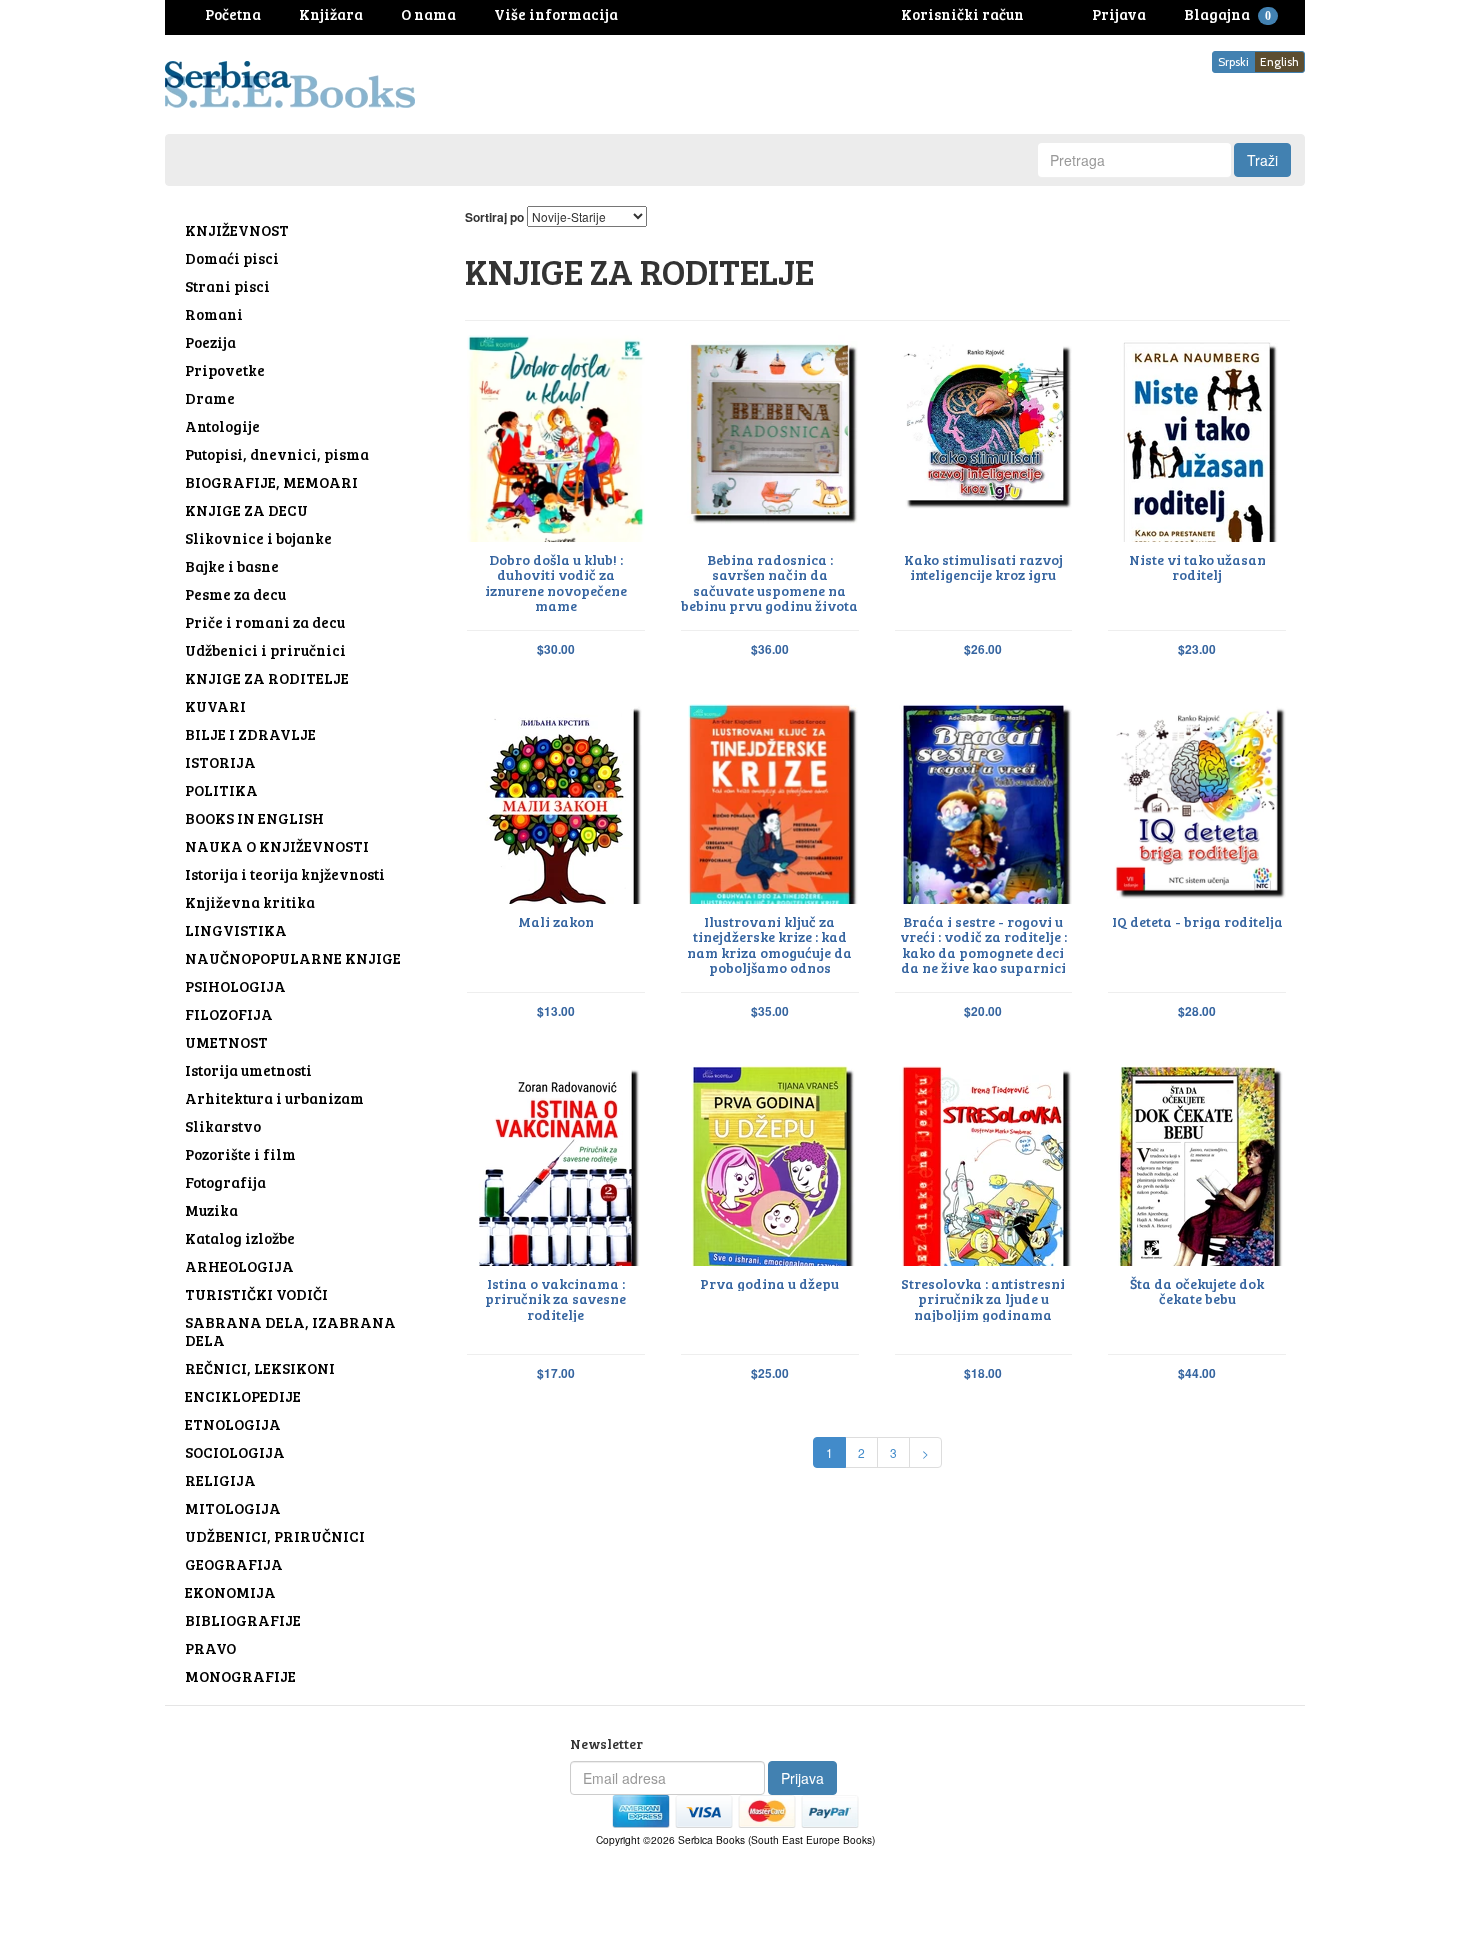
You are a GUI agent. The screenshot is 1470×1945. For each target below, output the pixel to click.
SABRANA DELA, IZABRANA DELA (290, 1331)
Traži (1262, 160)
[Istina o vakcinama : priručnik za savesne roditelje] (556, 1163)
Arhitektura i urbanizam (274, 1098)
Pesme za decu (235, 594)
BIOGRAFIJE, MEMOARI (271, 482)
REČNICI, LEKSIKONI (260, 1368)
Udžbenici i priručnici (265, 650)
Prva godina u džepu (769, 1283)
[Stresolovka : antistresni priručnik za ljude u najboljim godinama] (984, 1163)
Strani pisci (227, 286)
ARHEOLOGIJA (239, 1266)
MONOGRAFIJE (240, 1676)
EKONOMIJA (230, 1592)
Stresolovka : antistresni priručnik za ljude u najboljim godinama (983, 1299)
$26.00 (983, 649)
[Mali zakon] (556, 801)
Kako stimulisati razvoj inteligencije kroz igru (983, 567)
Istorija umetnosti (248, 1070)
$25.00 (770, 1373)
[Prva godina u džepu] (770, 1163)
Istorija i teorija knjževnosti (285, 874)
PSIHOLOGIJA (235, 986)
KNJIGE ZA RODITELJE (267, 678)
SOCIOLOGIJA (235, 1452)
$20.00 (983, 1011)
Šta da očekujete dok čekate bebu (1197, 1291)
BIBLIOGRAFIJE (243, 1620)
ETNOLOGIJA (233, 1424)
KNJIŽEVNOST (237, 230)
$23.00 (1197, 649)
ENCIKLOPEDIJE (243, 1396)
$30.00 (556, 649)
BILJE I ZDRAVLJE (250, 734)
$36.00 (770, 649)
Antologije (222, 426)
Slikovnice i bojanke (258, 538)
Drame (210, 398)
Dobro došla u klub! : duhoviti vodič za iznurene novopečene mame (556, 583)
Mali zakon (556, 921)
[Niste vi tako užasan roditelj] (1197, 439)
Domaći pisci (232, 258)
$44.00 (1197, 1373)
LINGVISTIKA (236, 930)
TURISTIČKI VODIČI (256, 1294)
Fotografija (225, 1182)
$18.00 (983, 1373)
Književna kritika (250, 902)
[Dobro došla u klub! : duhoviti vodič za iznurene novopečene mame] (556, 439)
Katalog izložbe (240, 1238)
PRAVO (210, 1648)
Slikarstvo (223, 1126)
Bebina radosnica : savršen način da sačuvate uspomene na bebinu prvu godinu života (769, 583)
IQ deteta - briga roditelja (1197, 921)
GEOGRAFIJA (234, 1564)
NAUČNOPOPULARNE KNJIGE (293, 958)
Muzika (211, 1210)
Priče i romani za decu (265, 622)
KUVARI (215, 706)
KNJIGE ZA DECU (246, 510)
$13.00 (556, 1011)
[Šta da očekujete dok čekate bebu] (1197, 1163)
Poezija (210, 342)
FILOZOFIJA (229, 1014)
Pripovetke (225, 370)
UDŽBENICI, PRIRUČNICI (275, 1536)
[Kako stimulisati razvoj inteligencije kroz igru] (984, 439)
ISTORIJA (220, 762)
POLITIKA (221, 790)
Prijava (802, 1778)
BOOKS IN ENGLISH (254, 818)
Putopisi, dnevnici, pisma (277, 454)
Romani (214, 314)
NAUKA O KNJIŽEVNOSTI (277, 846)
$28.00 (1197, 1011)
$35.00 (770, 1011)
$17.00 (556, 1373)
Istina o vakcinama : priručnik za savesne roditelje (555, 1299)
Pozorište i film (240, 1154)
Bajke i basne (232, 566)
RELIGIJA (220, 1480)
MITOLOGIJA (233, 1508)
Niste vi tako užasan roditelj (1197, 567)
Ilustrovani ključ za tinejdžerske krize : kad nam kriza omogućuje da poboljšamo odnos (769, 945)
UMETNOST (226, 1042)
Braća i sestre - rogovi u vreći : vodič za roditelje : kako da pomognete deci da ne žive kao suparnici (983, 945)
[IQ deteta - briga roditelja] (1197, 801)
